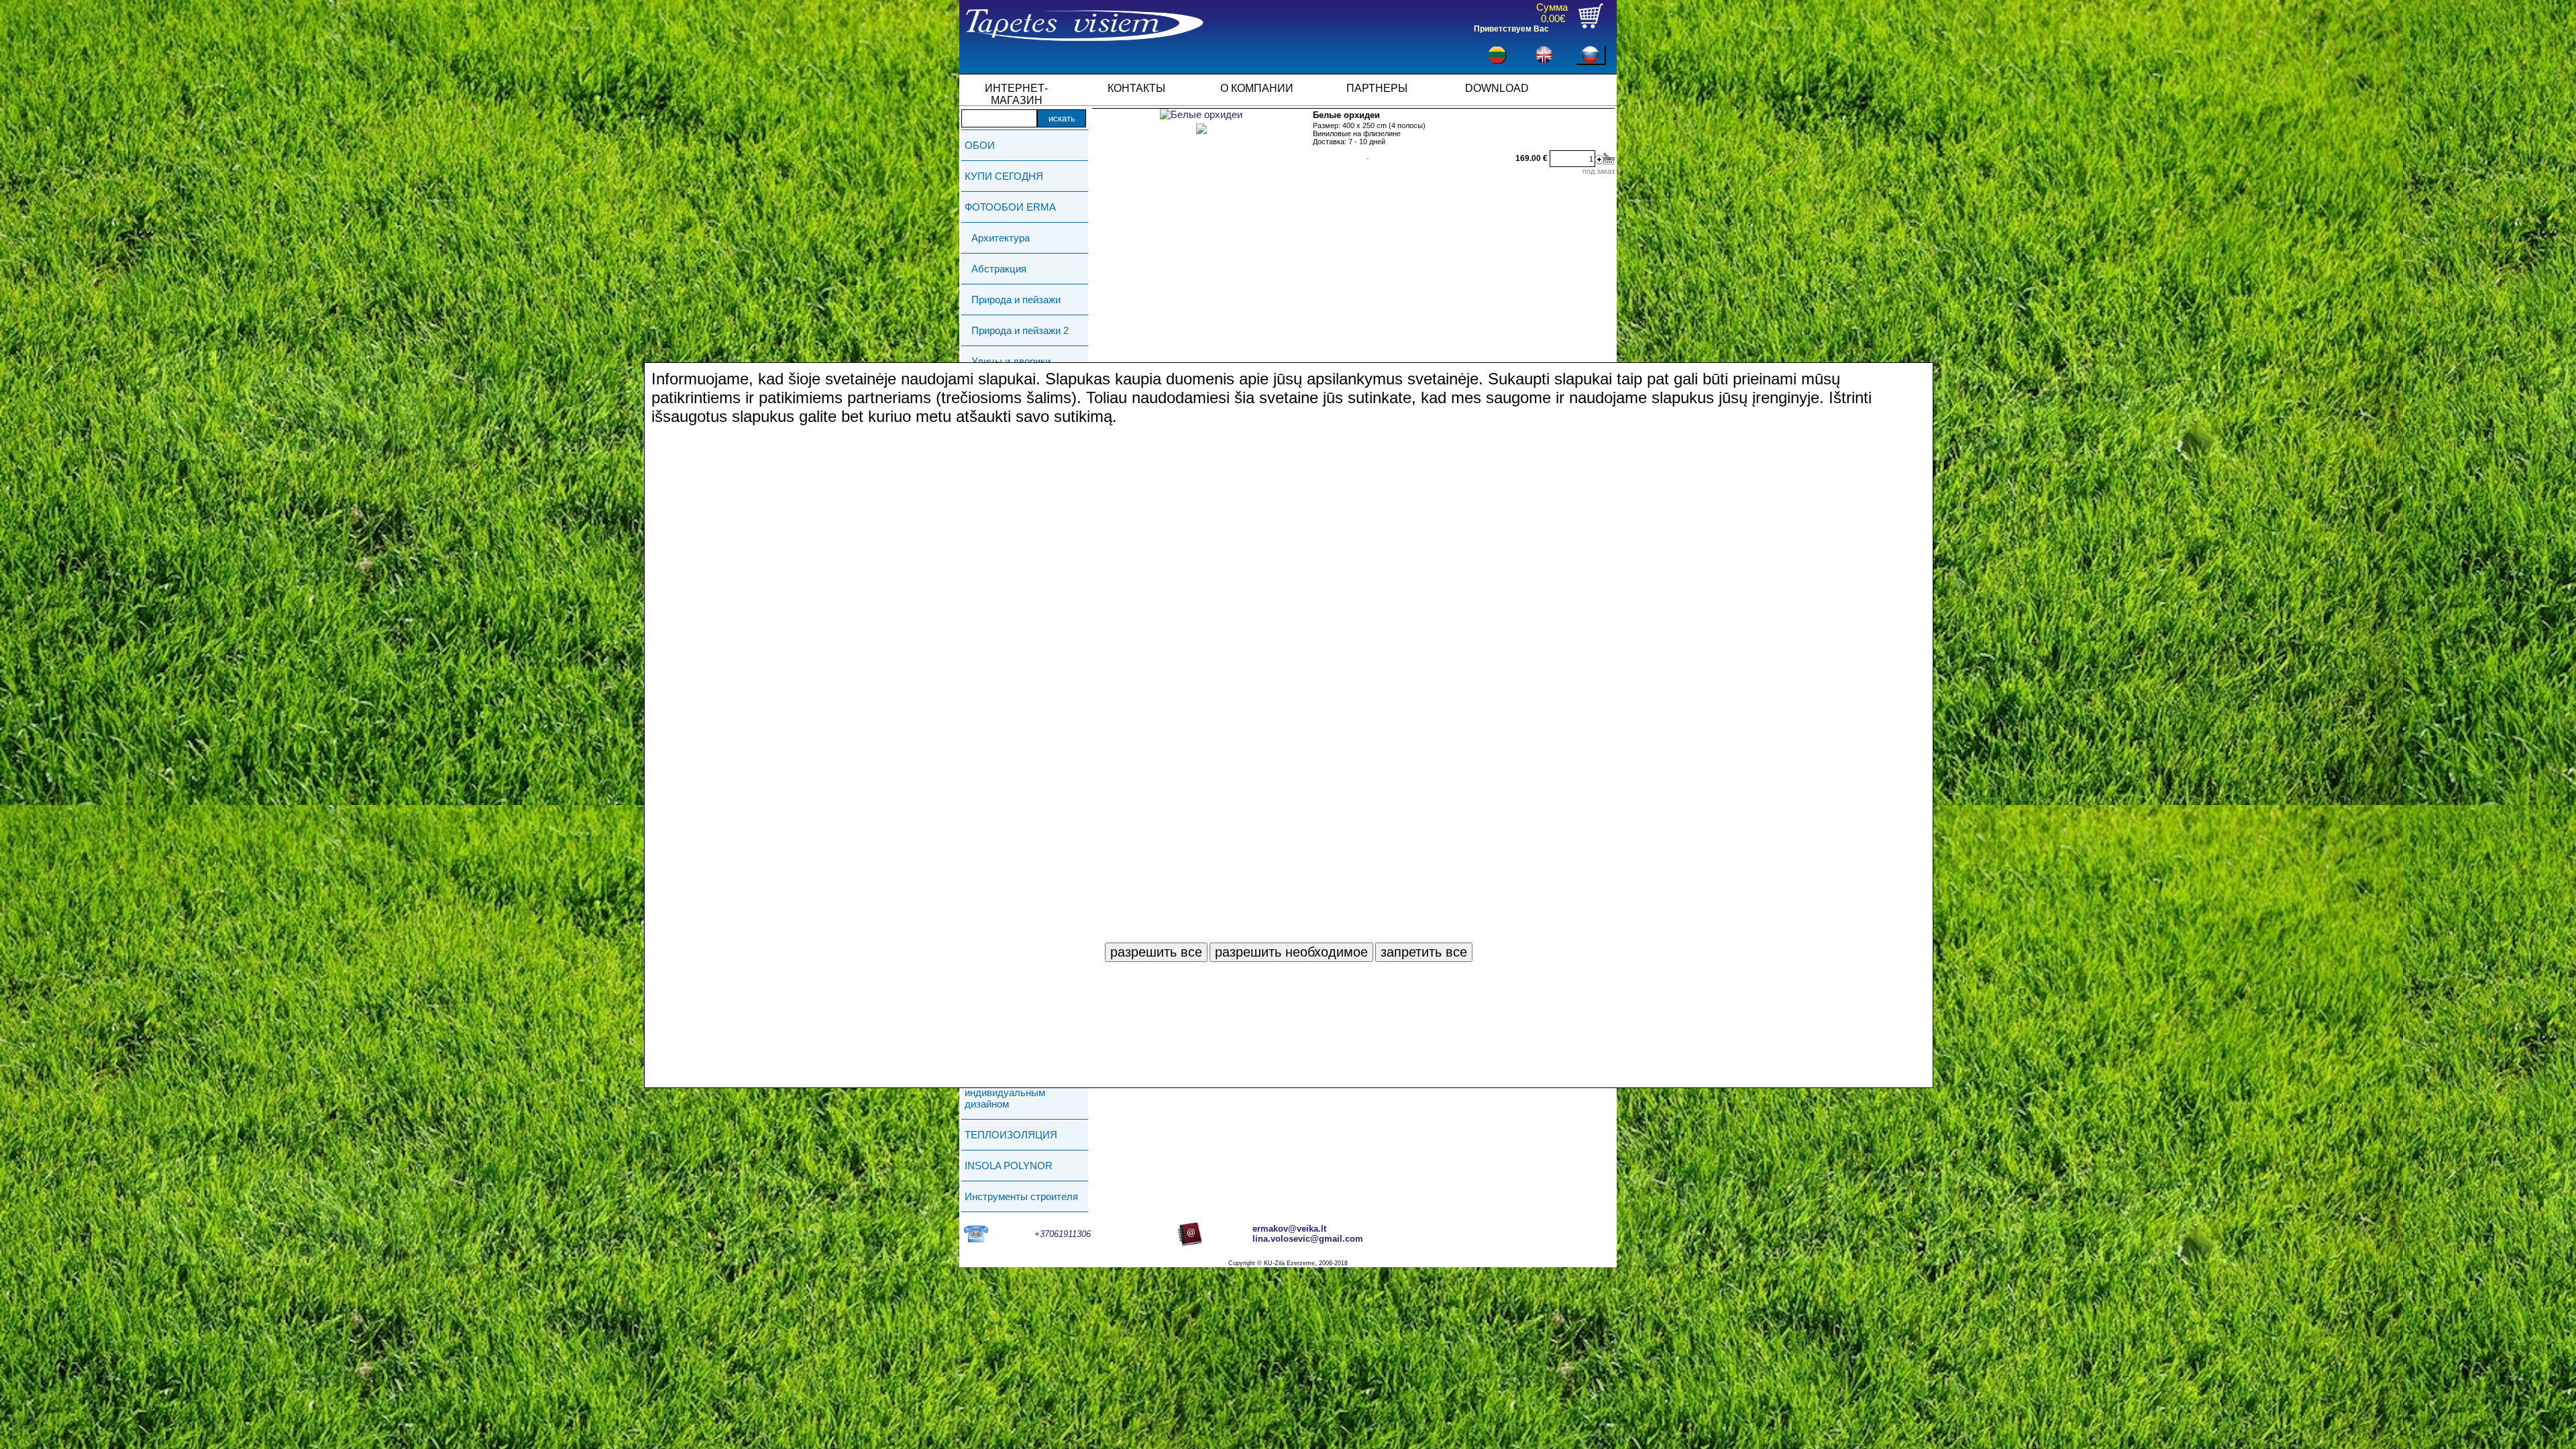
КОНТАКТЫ (1136, 88)
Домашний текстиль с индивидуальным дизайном (1015, 1092)
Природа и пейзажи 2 (1020, 330)
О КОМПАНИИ (1257, 88)
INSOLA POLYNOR (1009, 1166)
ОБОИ (980, 145)
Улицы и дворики (1011, 361)
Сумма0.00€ (1552, 13)
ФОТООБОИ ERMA (1010, 207)
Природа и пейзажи (1016, 300)
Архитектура (1001, 238)
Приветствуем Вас (1511, 29)
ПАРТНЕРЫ (1377, 88)
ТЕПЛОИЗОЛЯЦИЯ (1011, 1135)
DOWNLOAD (1497, 88)
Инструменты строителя (1021, 1196)
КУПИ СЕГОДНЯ (1004, 176)
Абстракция (999, 269)
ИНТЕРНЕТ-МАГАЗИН (1016, 93)
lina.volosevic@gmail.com (1308, 1239)
